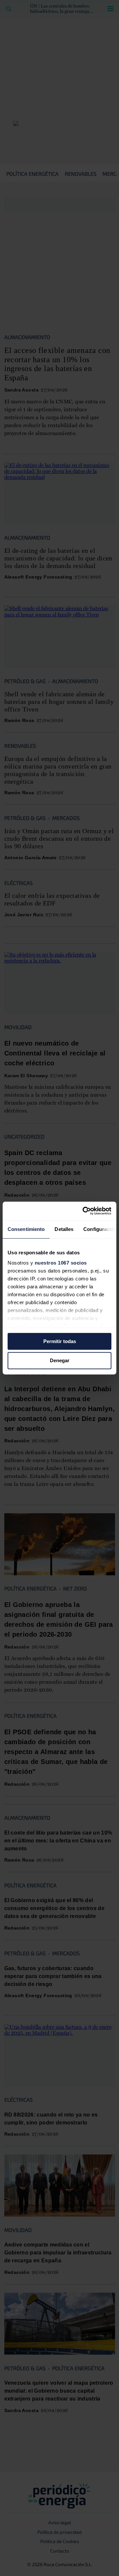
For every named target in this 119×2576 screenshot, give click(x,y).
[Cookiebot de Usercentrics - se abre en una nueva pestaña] (84, 1211)
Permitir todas (60, 1341)
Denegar (60, 1361)
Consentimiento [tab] (26, 1229)
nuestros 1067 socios (61, 1263)
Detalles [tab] (64, 1229)
